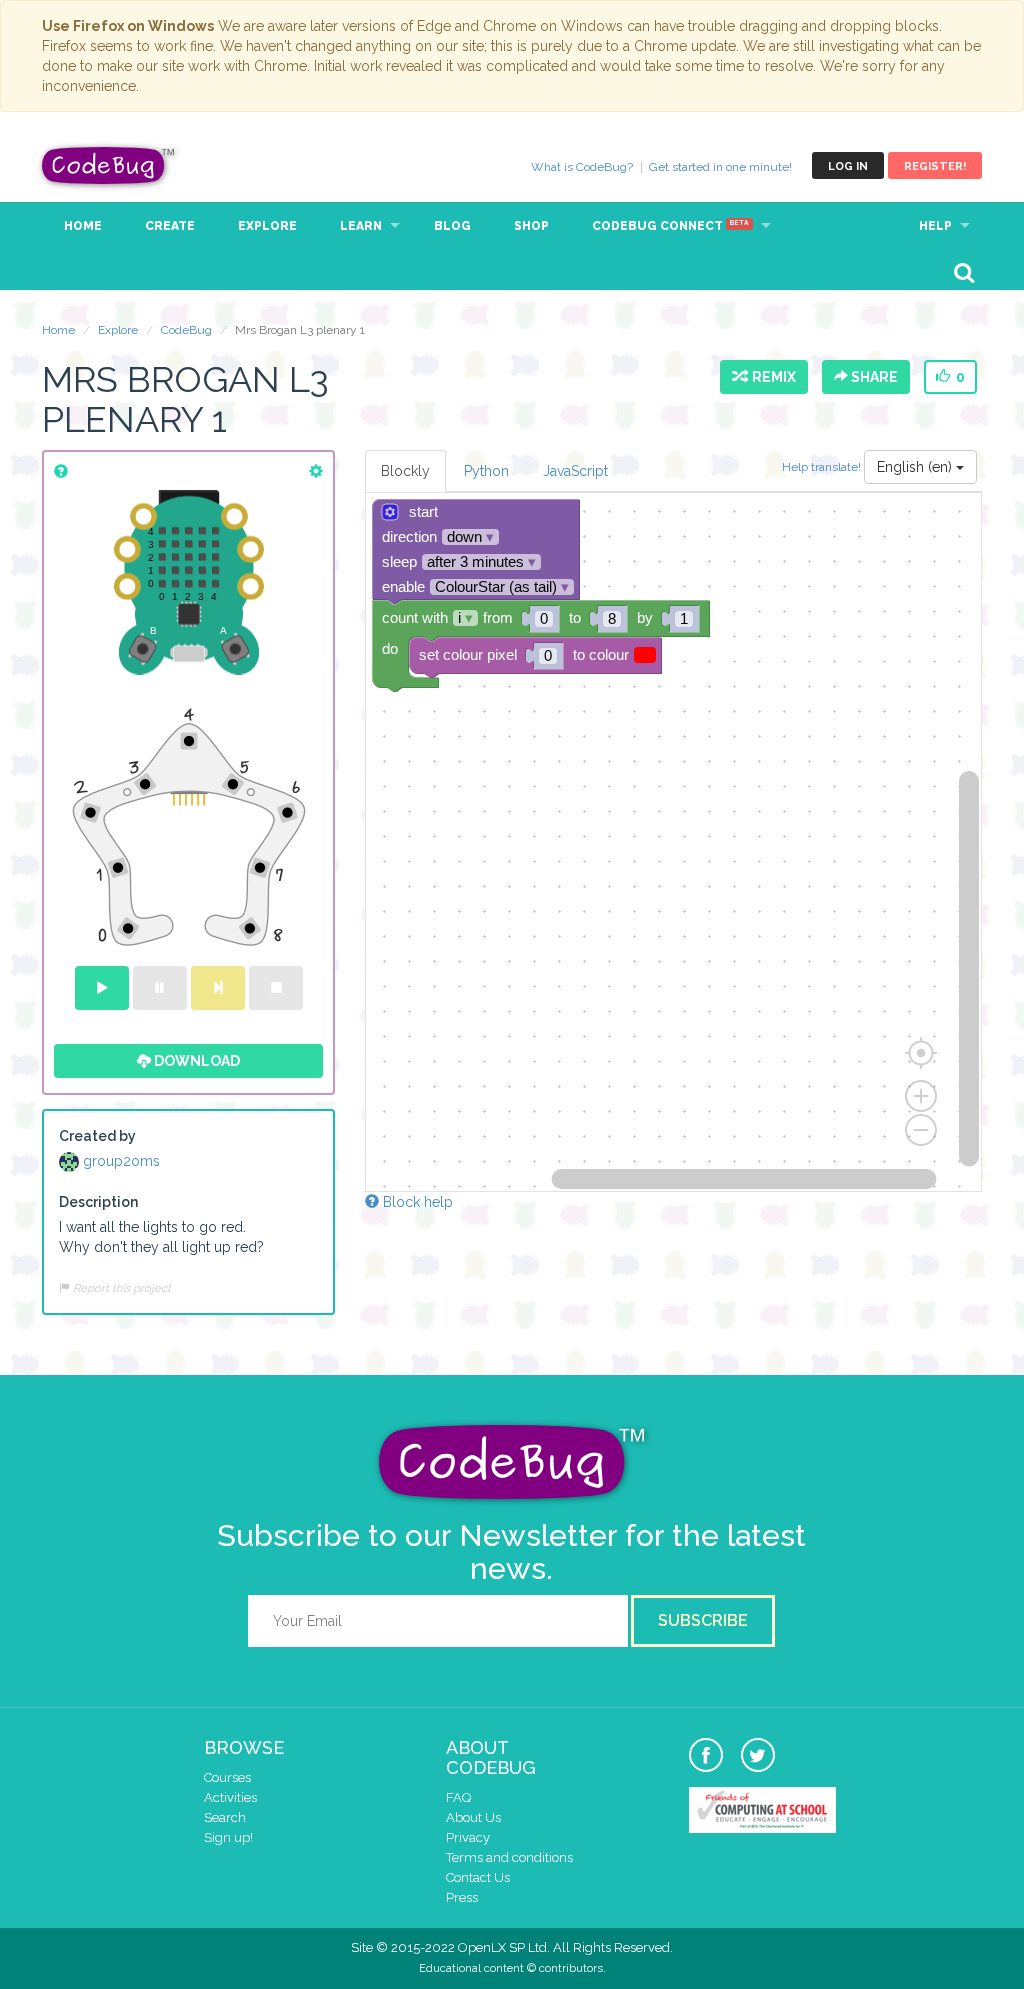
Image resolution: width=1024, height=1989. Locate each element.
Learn (361, 226)
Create (170, 226)
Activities (230, 1797)
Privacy (468, 1837)
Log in (848, 166)
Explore (267, 226)
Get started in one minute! (720, 167)
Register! (935, 166)
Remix (771, 377)
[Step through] (218, 988)
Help (935, 226)
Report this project (120, 1288)
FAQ (458, 1797)
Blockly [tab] (405, 471)
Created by (97, 1136)
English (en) (916, 467)
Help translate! (823, 466)
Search (225, 1817)
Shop (531, 226)
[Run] (102, 988)
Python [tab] (486, 471)
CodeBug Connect (670, 226)
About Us (473, 1817)
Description (98, 1202)
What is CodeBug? (582, 167)
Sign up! (228, 1837)
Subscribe (703, 1620)
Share (873, 377)
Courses (227, 1777)
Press (462, 1897)
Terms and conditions (509, 1857)
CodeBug (109, 165)
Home (83, 226)
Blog (452, 226)
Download (195, 1061)
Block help (416, 1202)
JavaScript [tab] (575, 471)
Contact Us (478, 1877)
